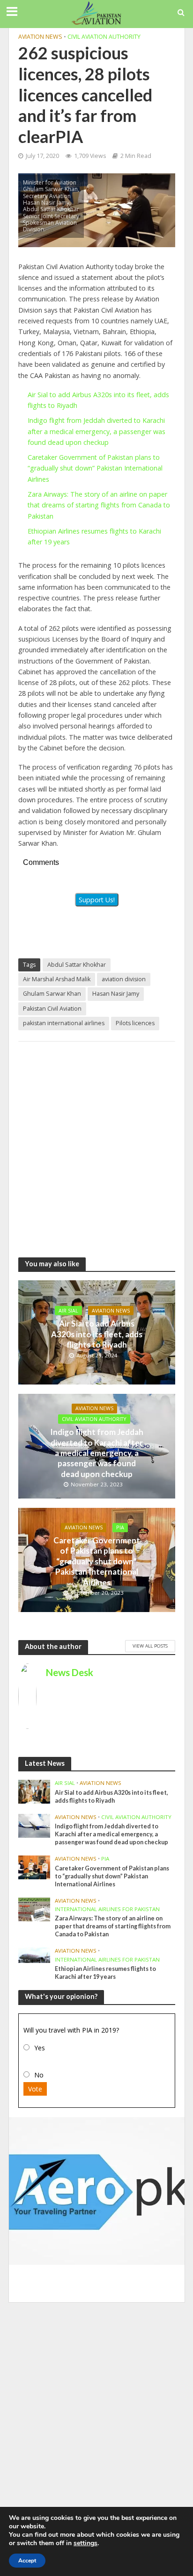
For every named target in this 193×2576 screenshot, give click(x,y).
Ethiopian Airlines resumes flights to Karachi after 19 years (105, 1973)
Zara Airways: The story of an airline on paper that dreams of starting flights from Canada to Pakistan (99, 505)
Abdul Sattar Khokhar (77, 965)
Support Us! (97, 900)
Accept (27, 2561)
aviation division (124, 979)
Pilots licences (135, 1023)
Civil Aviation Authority (104, 37)
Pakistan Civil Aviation (52, 1009)
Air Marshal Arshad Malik (57, 979)
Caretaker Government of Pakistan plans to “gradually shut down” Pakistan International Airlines (95, 468)
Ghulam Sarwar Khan (52, 994)
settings (85, 2543)
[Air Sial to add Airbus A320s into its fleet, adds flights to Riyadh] (34, 1791)
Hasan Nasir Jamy (116, 994)
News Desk (70, 1672)
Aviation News (40, 37)
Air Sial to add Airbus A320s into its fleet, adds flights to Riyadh (97, 1334)
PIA (120, 1527)
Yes (40, 2048)
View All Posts (150, 1646)
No (39, 2075)
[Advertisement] (96, 1145)
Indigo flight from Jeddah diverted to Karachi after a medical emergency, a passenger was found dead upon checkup (96, 431)
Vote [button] (35, 2089)
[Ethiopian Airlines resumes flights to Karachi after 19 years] (34, 1955)
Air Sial (68, 1311)
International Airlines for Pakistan (107, 1909)
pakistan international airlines (64, 1023)
